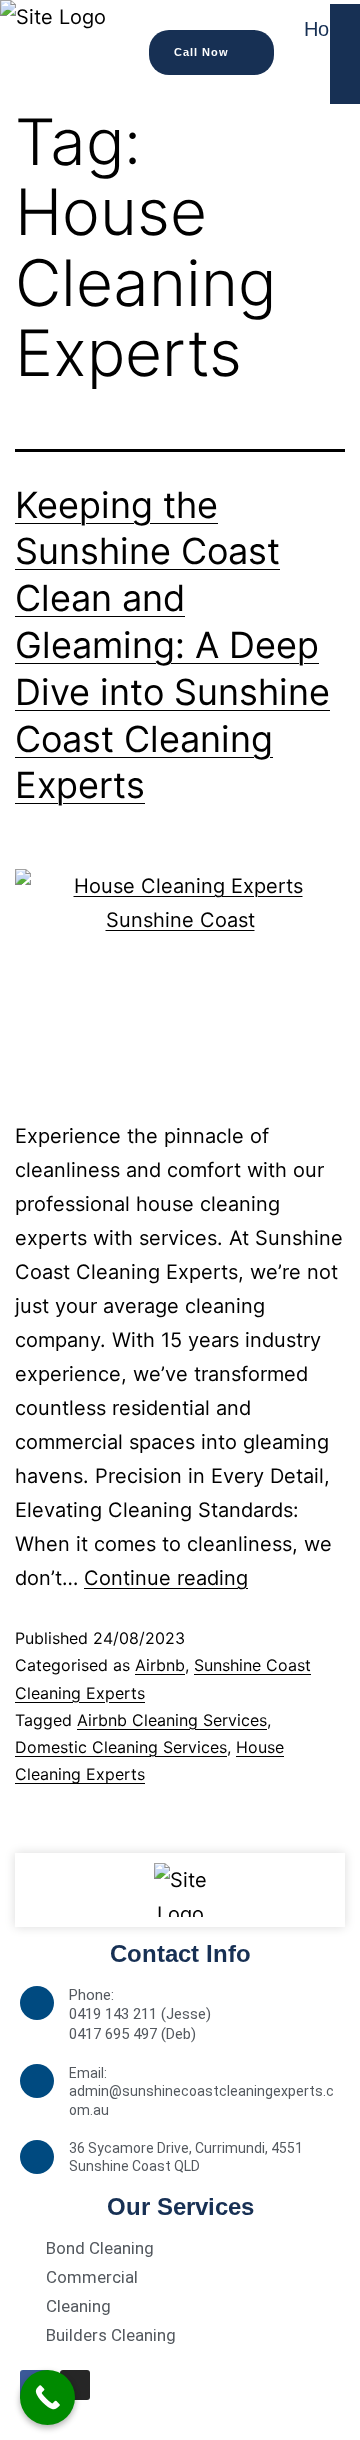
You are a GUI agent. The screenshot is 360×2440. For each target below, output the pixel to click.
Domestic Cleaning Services (121, 1747)
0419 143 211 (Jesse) (140, 2014)
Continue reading (166, 1578)
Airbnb (160, 1665)
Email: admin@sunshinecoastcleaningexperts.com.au (201, 2091)
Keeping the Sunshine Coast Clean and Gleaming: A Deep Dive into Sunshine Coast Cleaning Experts (172, 645)
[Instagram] (75, 2385)
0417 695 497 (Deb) (132, 2034)
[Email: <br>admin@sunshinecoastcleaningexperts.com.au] (37, 2081)
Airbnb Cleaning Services (172, 1720)
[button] (211, 52)
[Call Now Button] (47, 2397)
